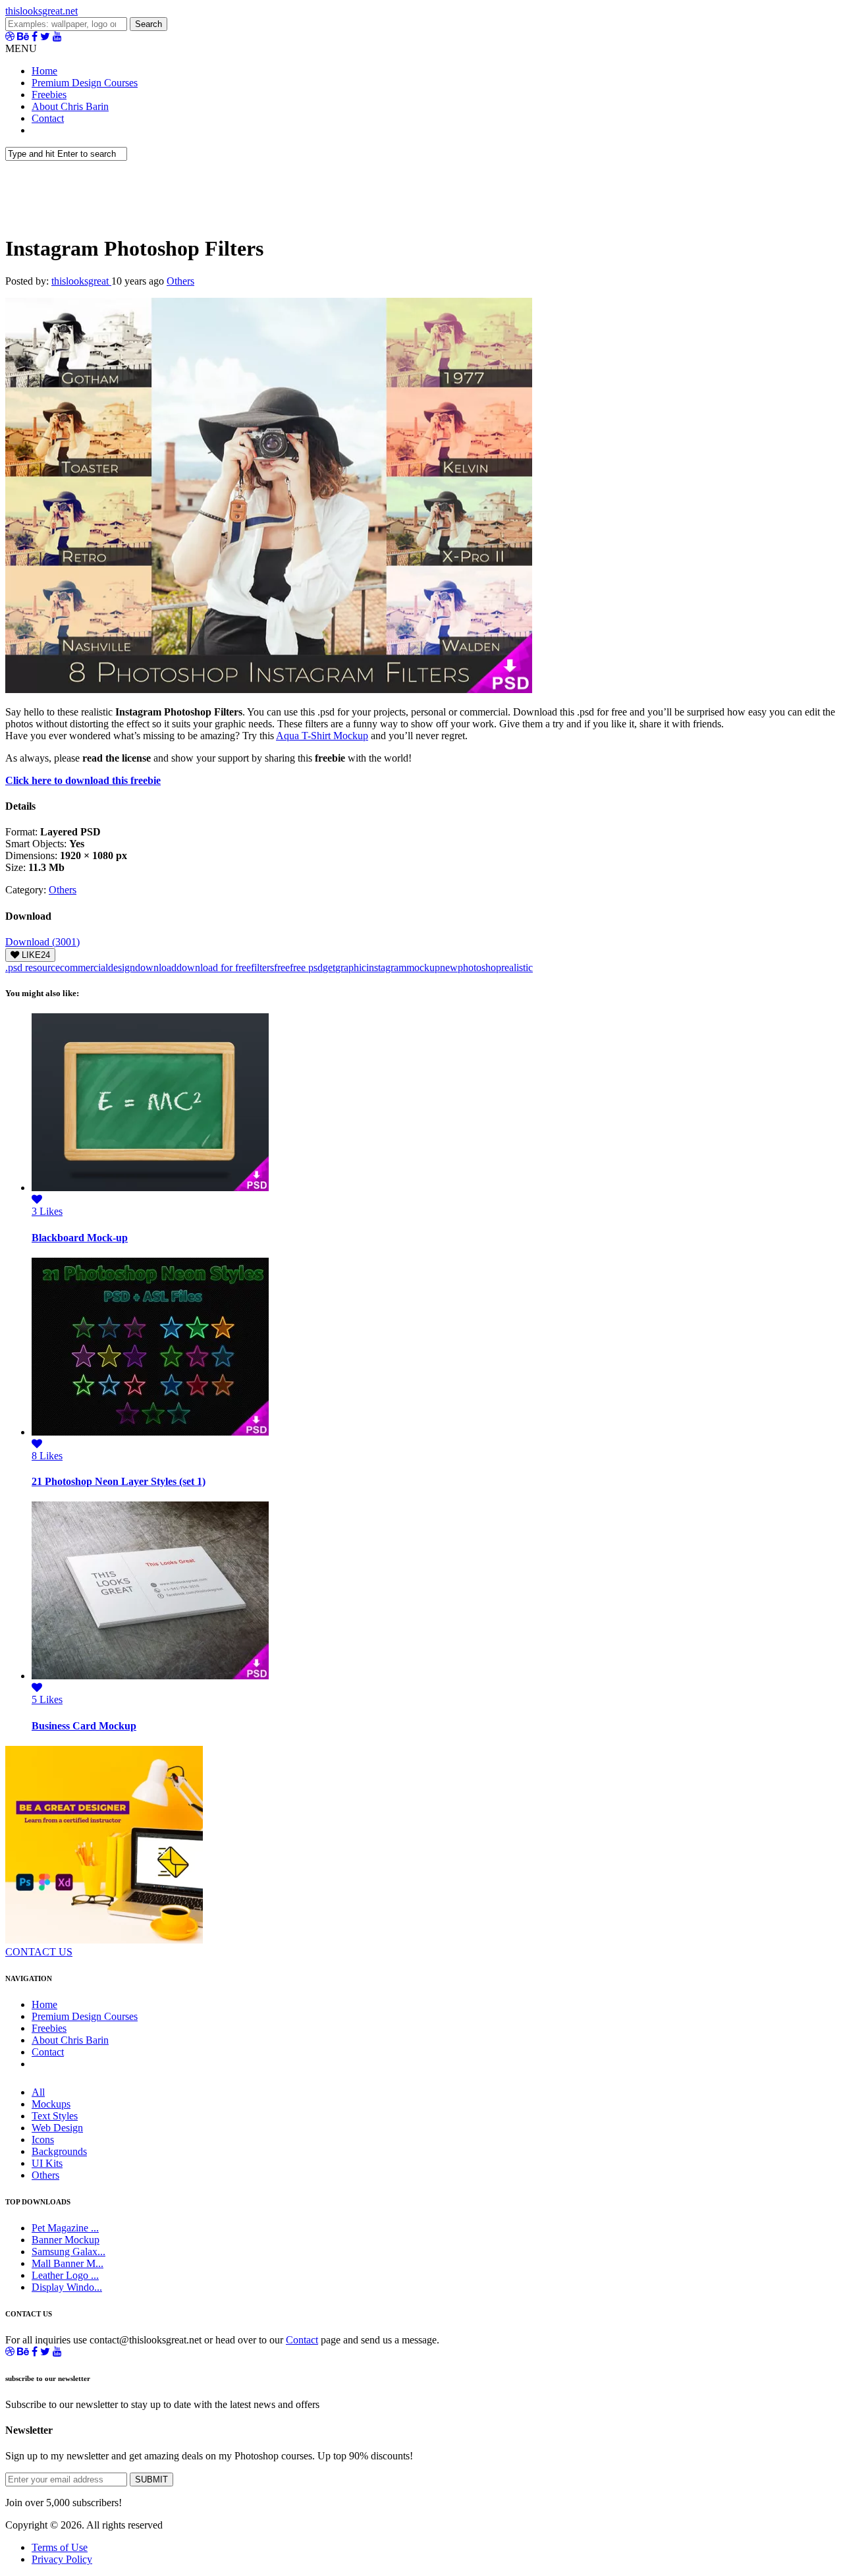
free (282, 967)
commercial (84, 967)
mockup (423, 967)
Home (44, 71)
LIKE (35, 955)
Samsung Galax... (68, 2252)
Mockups (51, 2104)
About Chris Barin (70, 106)
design (122, 967)
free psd (306, 967)
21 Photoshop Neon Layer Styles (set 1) (119, 1481)
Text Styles (55, 2116)
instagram (386, 967)
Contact (48, 118)
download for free (214, 967)
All (38, 2092)
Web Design (57, 2128)
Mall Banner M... (68, 2263)
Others (180, 281)
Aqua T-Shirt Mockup (322, 736)
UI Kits (47, 2163)
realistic (517, 967)
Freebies (49, 95)
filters (262, 967)
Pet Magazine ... (65, 2228)
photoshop (479, 967)
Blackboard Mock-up (80, 1238)
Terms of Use (60, 2547)
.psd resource (33, 967)
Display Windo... (67, 2287)
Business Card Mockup (84, 1726)
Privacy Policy (62, 2559)
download (156, 967)
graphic (351, 967)
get (329, 967)
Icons (43, 2140)
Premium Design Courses (85, 83)
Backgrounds (59, 2151)
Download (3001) (42, 942)
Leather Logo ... (65, 2275)
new (449, 967)
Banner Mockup (66, 2240)
